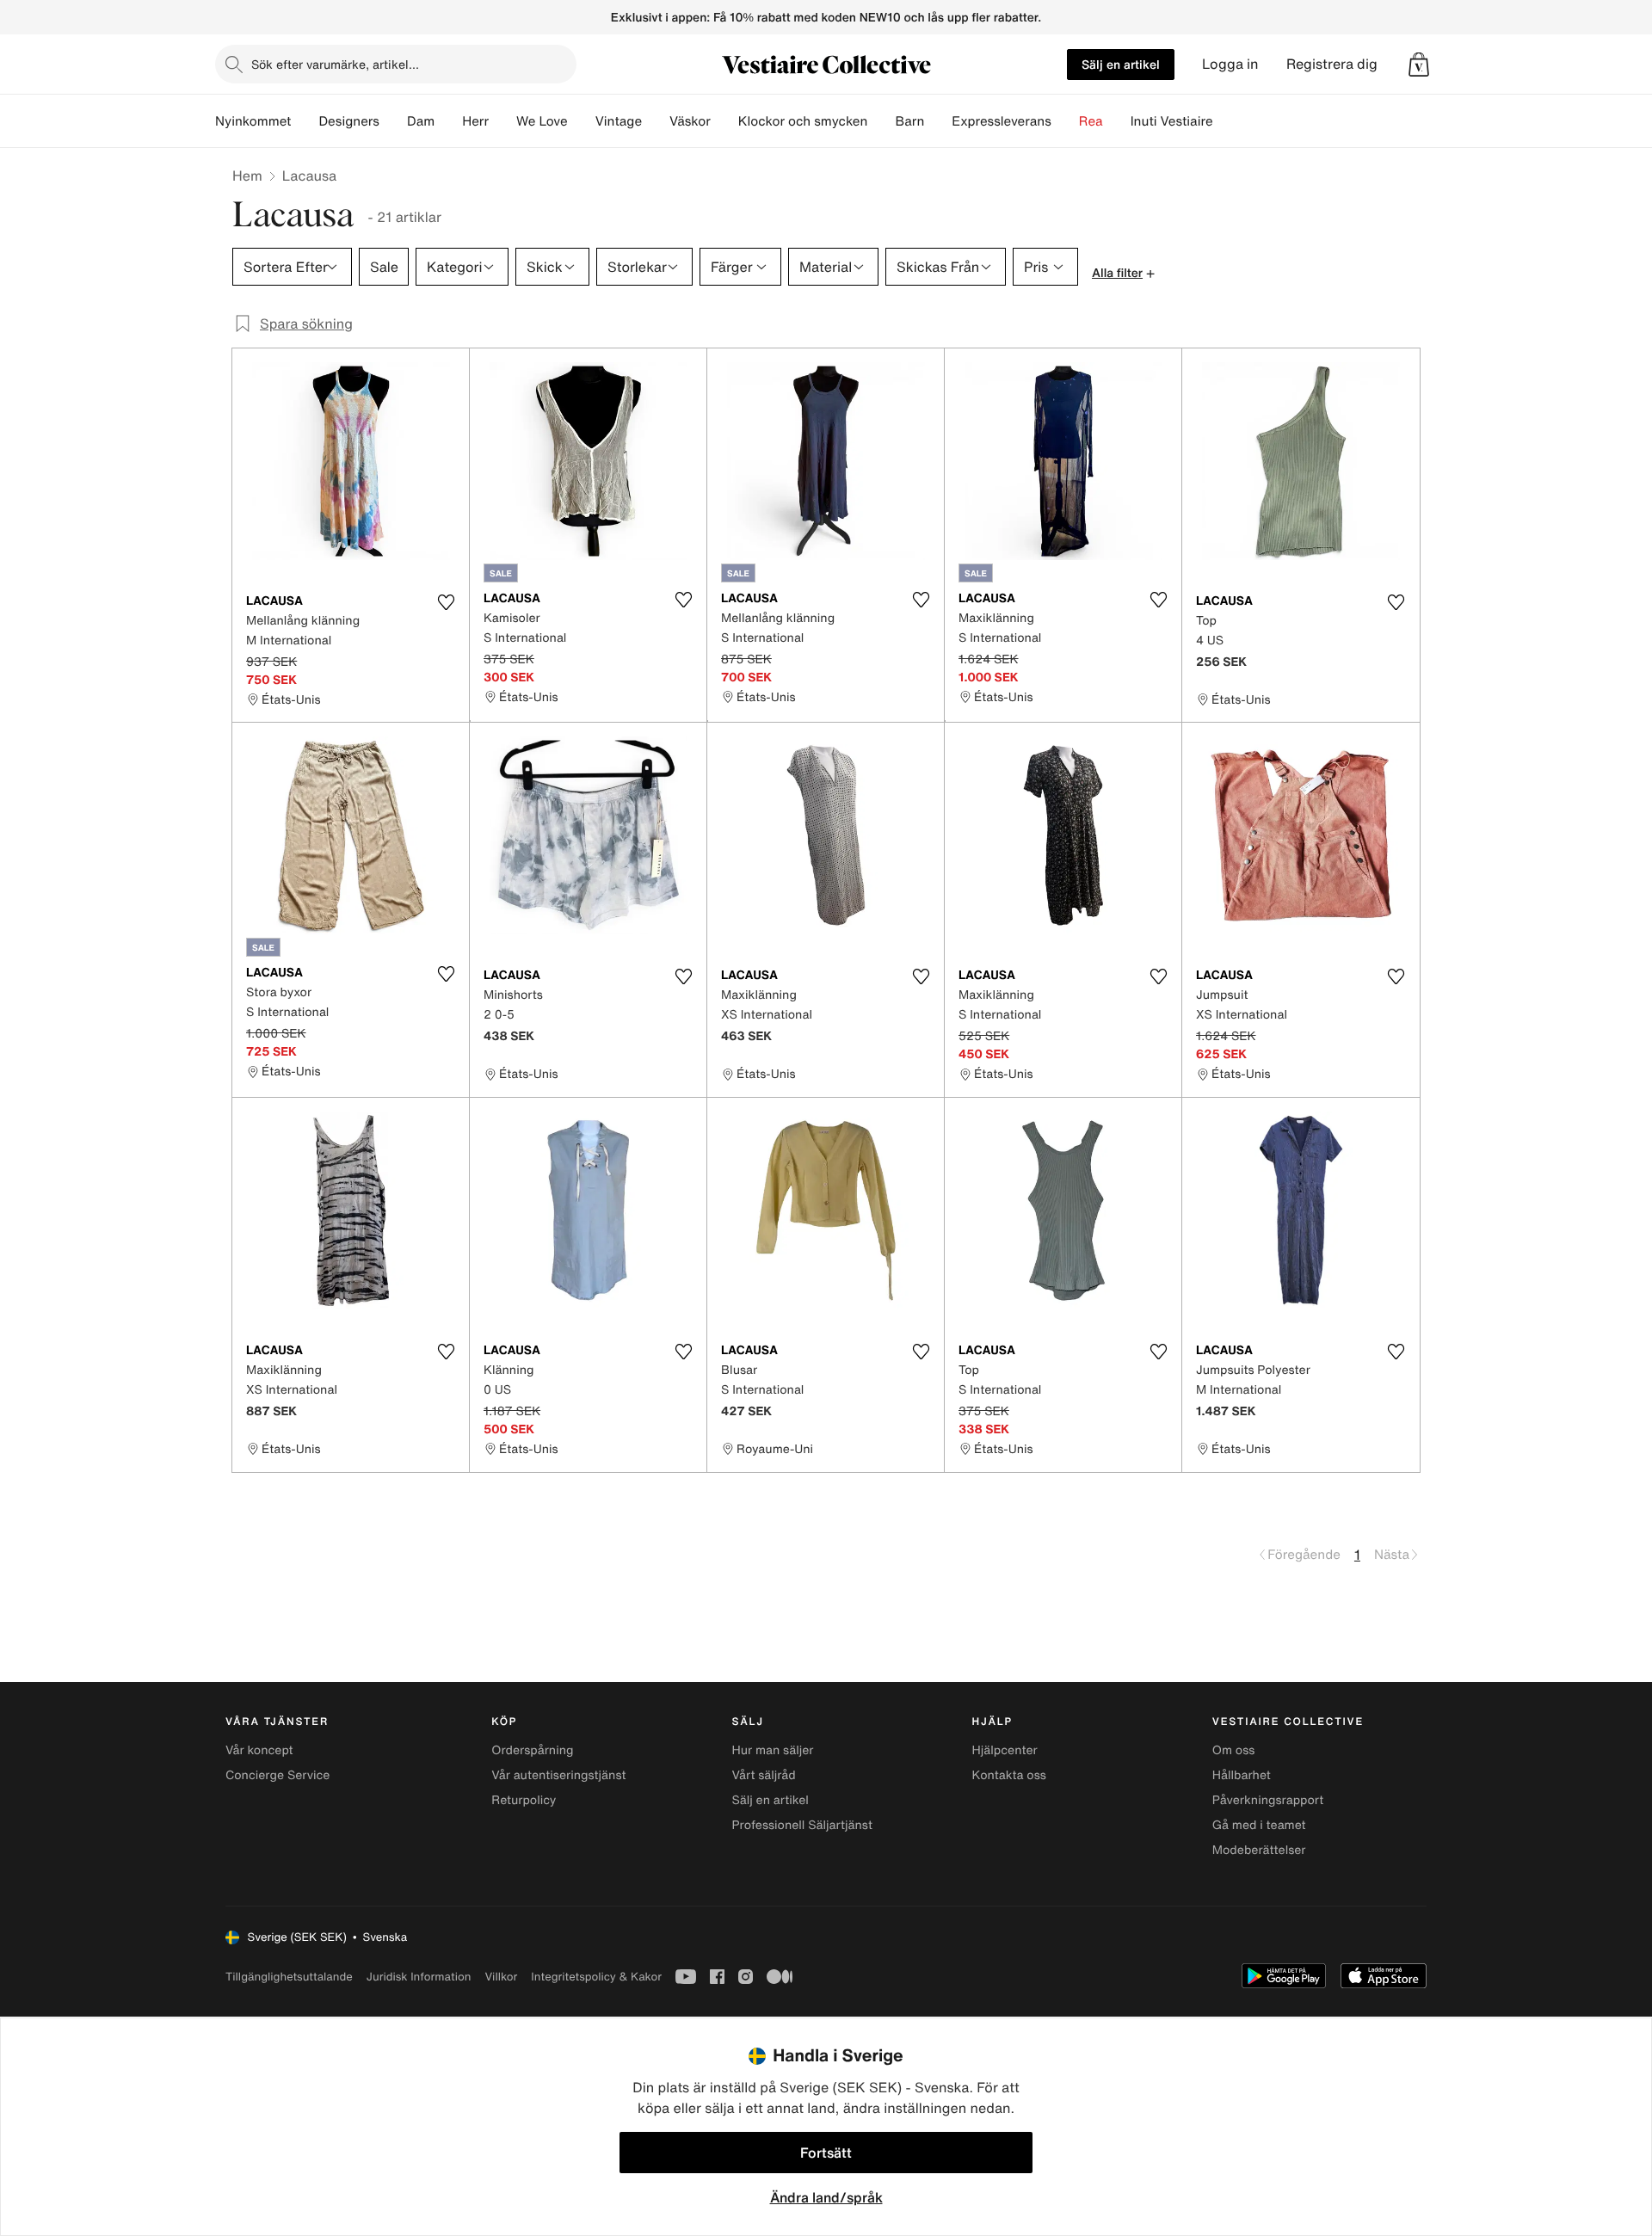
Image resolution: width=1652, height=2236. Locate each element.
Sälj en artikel (1121, 64)
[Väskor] (724, 121)
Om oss (1234, 1750)
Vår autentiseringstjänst (558, 1775)
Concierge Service (277, 1775)
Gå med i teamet (1259, 1825)
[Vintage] (656, 121)
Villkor (501, 1977)
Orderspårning (532, 1750)
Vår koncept (259, 1750)
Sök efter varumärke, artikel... (335, 64)
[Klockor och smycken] (881, 121)
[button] (1419, 65)
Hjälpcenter (1005, 1750)
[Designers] (393, 121)
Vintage (619, 121)
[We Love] (582, 121)
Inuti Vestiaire (1172, 121)
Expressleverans (1001, 121)
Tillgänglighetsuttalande (289, 1977)
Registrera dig (1332, 64)
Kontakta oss (1009, 1775)
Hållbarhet (1242, 1775)
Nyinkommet (253, 121)
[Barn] (938, 121)
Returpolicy (524, 1800)
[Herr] (502, 121)
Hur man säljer (772, 1750)
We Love (542, 121)
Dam (421, 121)
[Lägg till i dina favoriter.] (446, 602)
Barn (909, 121)
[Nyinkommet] (305, 121)
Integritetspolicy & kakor (596, 1977)
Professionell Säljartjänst (802, 1825)
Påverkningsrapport (1268, 1800)
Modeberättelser (1259, 1850)
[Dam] (448, 121)
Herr (475, 121)
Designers (349, 121)
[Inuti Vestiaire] (1227, 121)
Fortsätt (826, 2153)
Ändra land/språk (826, 2197)
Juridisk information (419, 1977)
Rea (1091, 121)
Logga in (1230, 64)
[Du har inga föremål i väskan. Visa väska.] (1419, 65)
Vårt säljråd (763, 1775)
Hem (247, 176)
